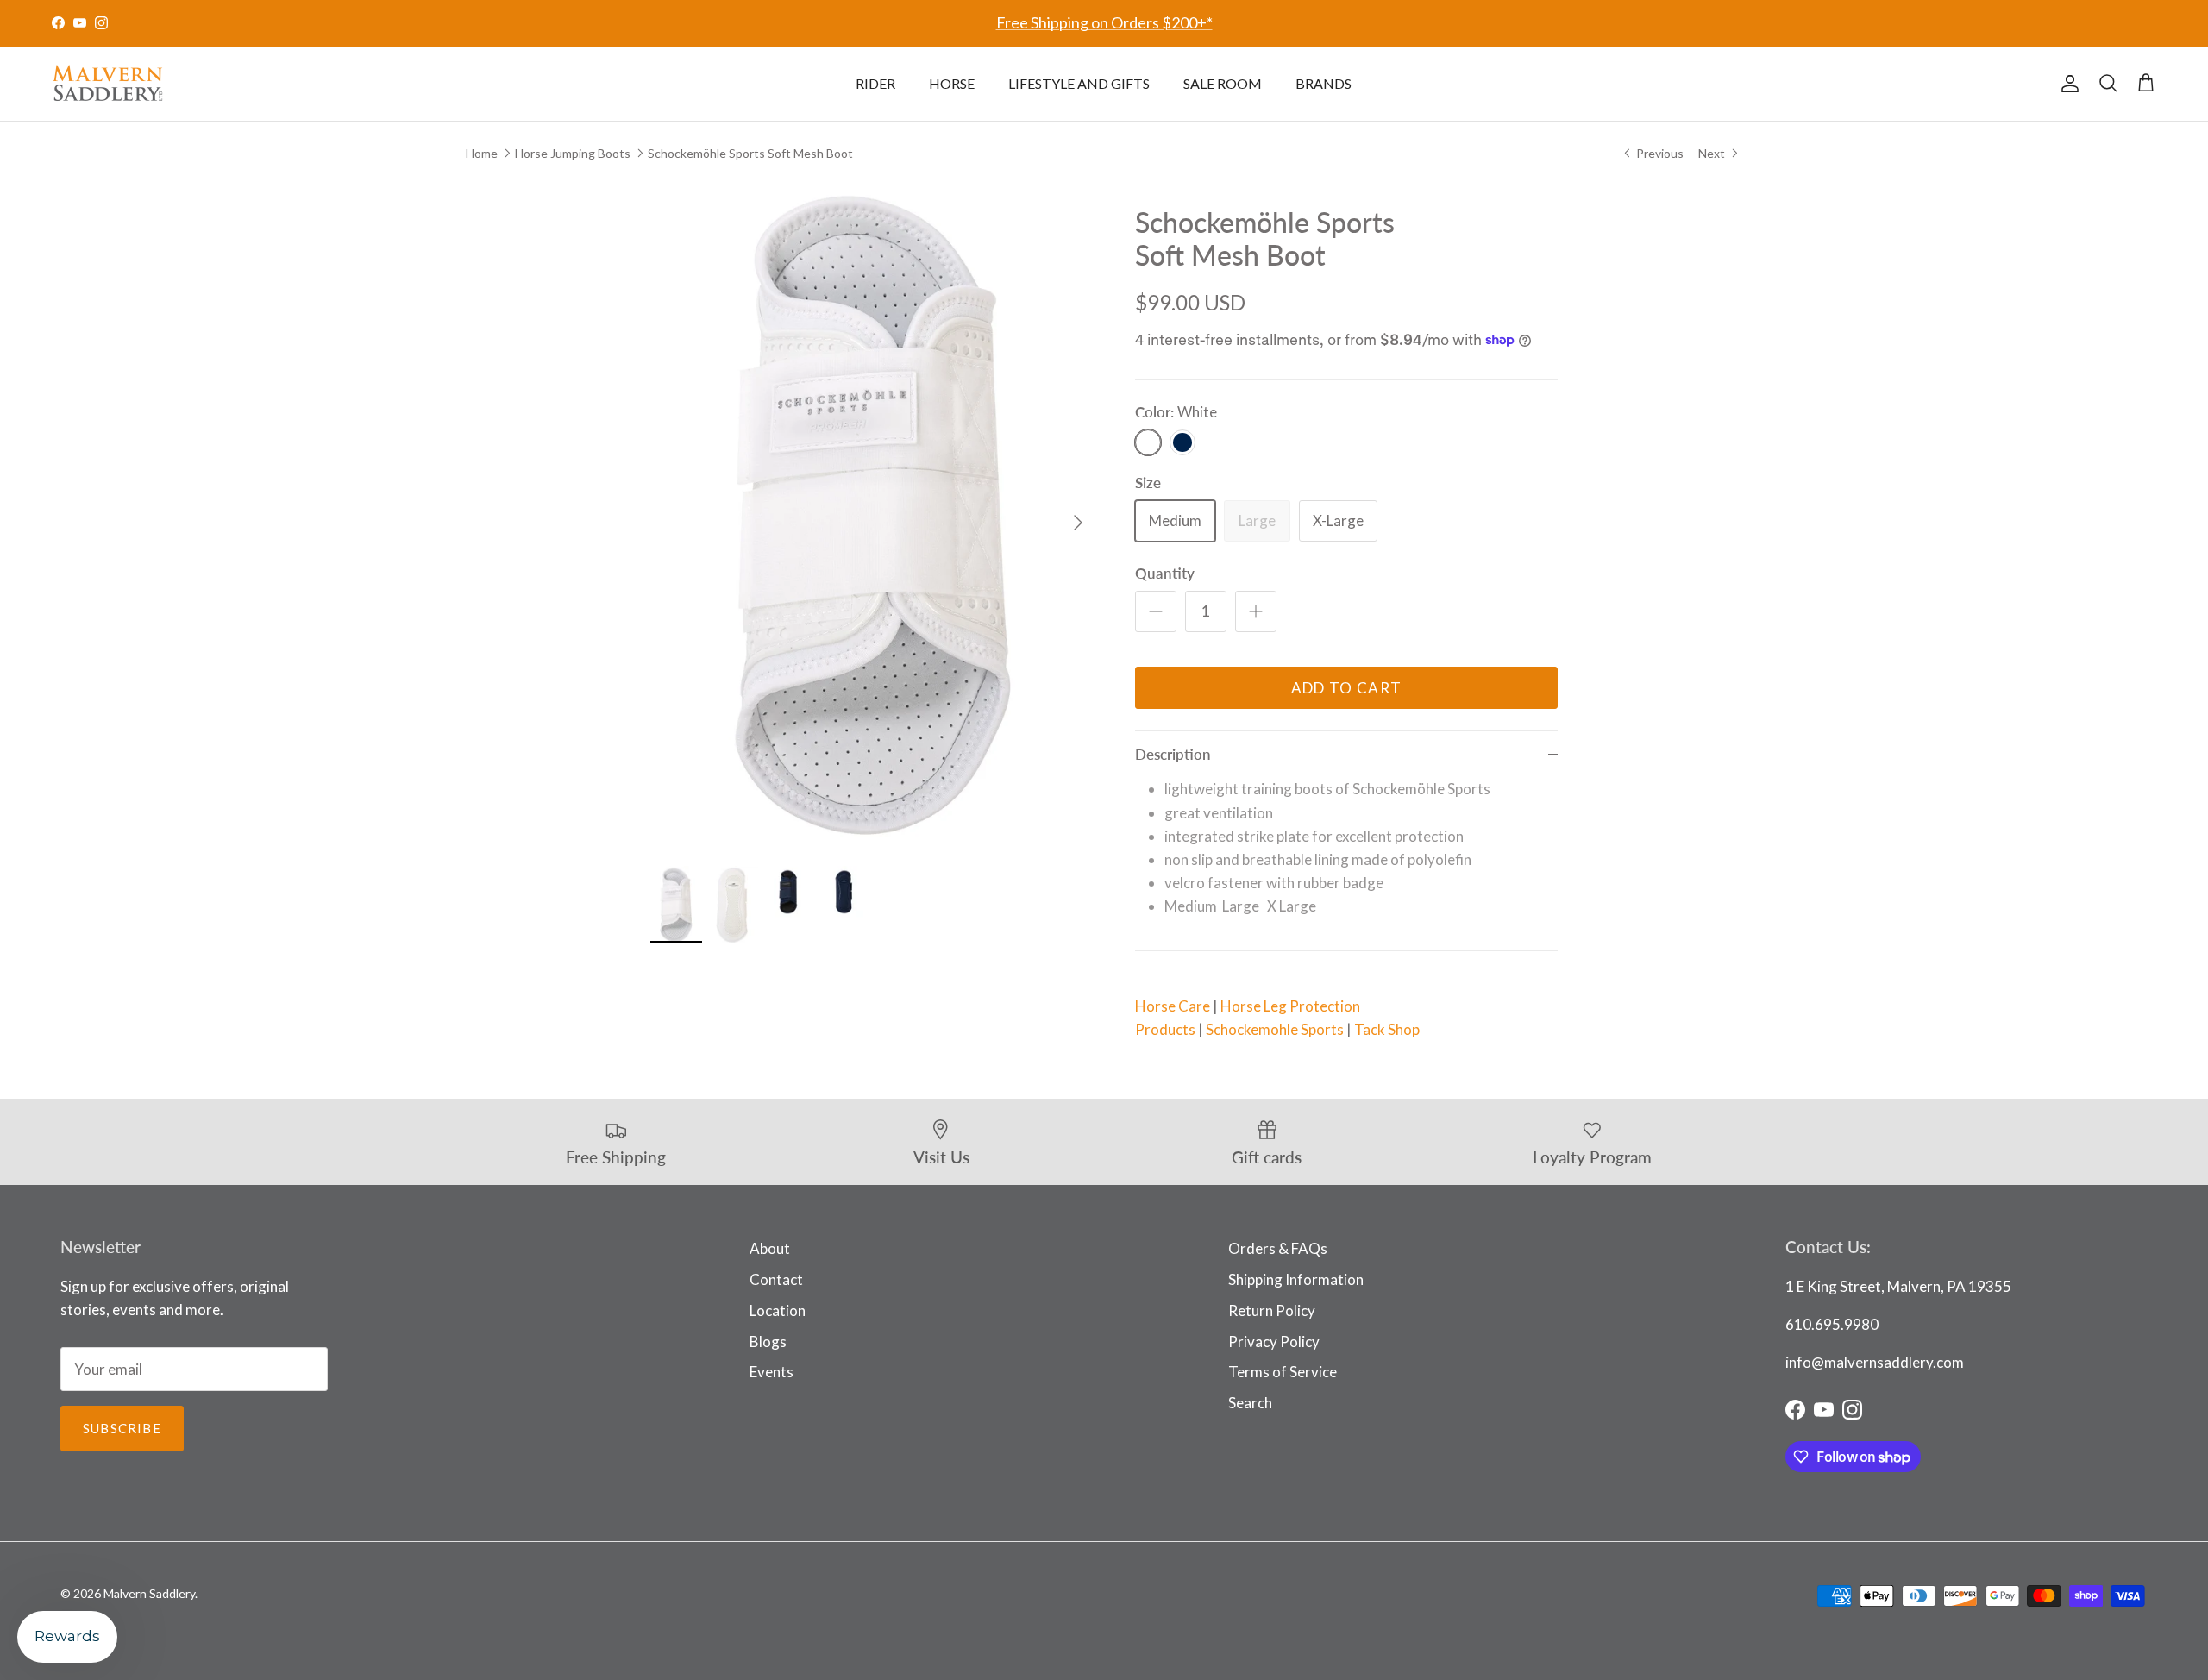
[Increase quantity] (1256, 611)
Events (772, 1372)
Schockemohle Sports (1275, 1029)
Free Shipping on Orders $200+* (1104, 22)
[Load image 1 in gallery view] (874, 514)
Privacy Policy (1274, 1341)
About (770, 1248)
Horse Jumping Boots (573, 152)
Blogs (768, 1341)
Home (482, 152)
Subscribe (122, 1428)
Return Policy (1272, 1310)
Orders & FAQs (1278, 1248)
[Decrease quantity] (1156, 611)
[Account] (2067, 84)
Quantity (1165, 573)
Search (1250, 1403)
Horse (952, 83)
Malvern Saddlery (149, 1593)
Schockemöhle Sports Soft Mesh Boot (750, 152)
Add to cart (1347, 688)
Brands (1324, 83)
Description (1173, 754)
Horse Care (1173, 1006)
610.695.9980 (1832, 1324)
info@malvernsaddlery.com (1875, 1362)
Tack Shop (1387, 1029)
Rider (875, 83)
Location (778, 1310)
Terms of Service (1283, 1372)
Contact (776, 1279)
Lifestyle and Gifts (1079, 83)
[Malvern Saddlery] (108, 84)
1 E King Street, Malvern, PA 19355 (1898, 1286)
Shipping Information (1296, 1279)
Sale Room (1223, 83)
